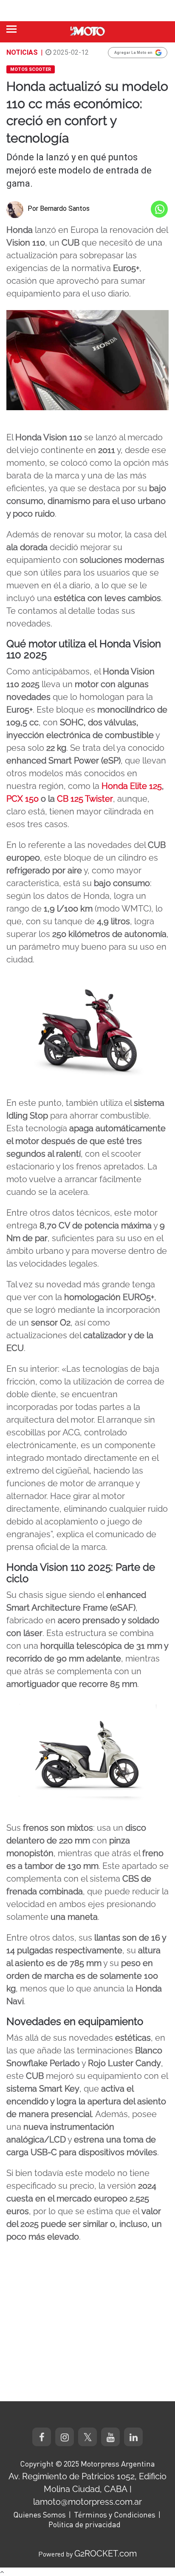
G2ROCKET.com (106, 2554)
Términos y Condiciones (115, 2514)
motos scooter (31, 69)
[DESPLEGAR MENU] (11, 29)
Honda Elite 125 (132, 786)
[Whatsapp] (159, 209)
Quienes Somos (40, 2514)
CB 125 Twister (85, 799)
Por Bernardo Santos (59, 208)
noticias (22, 52)
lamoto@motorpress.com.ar (87, 2502)
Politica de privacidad (85, 2524)
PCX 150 (23, 799)
